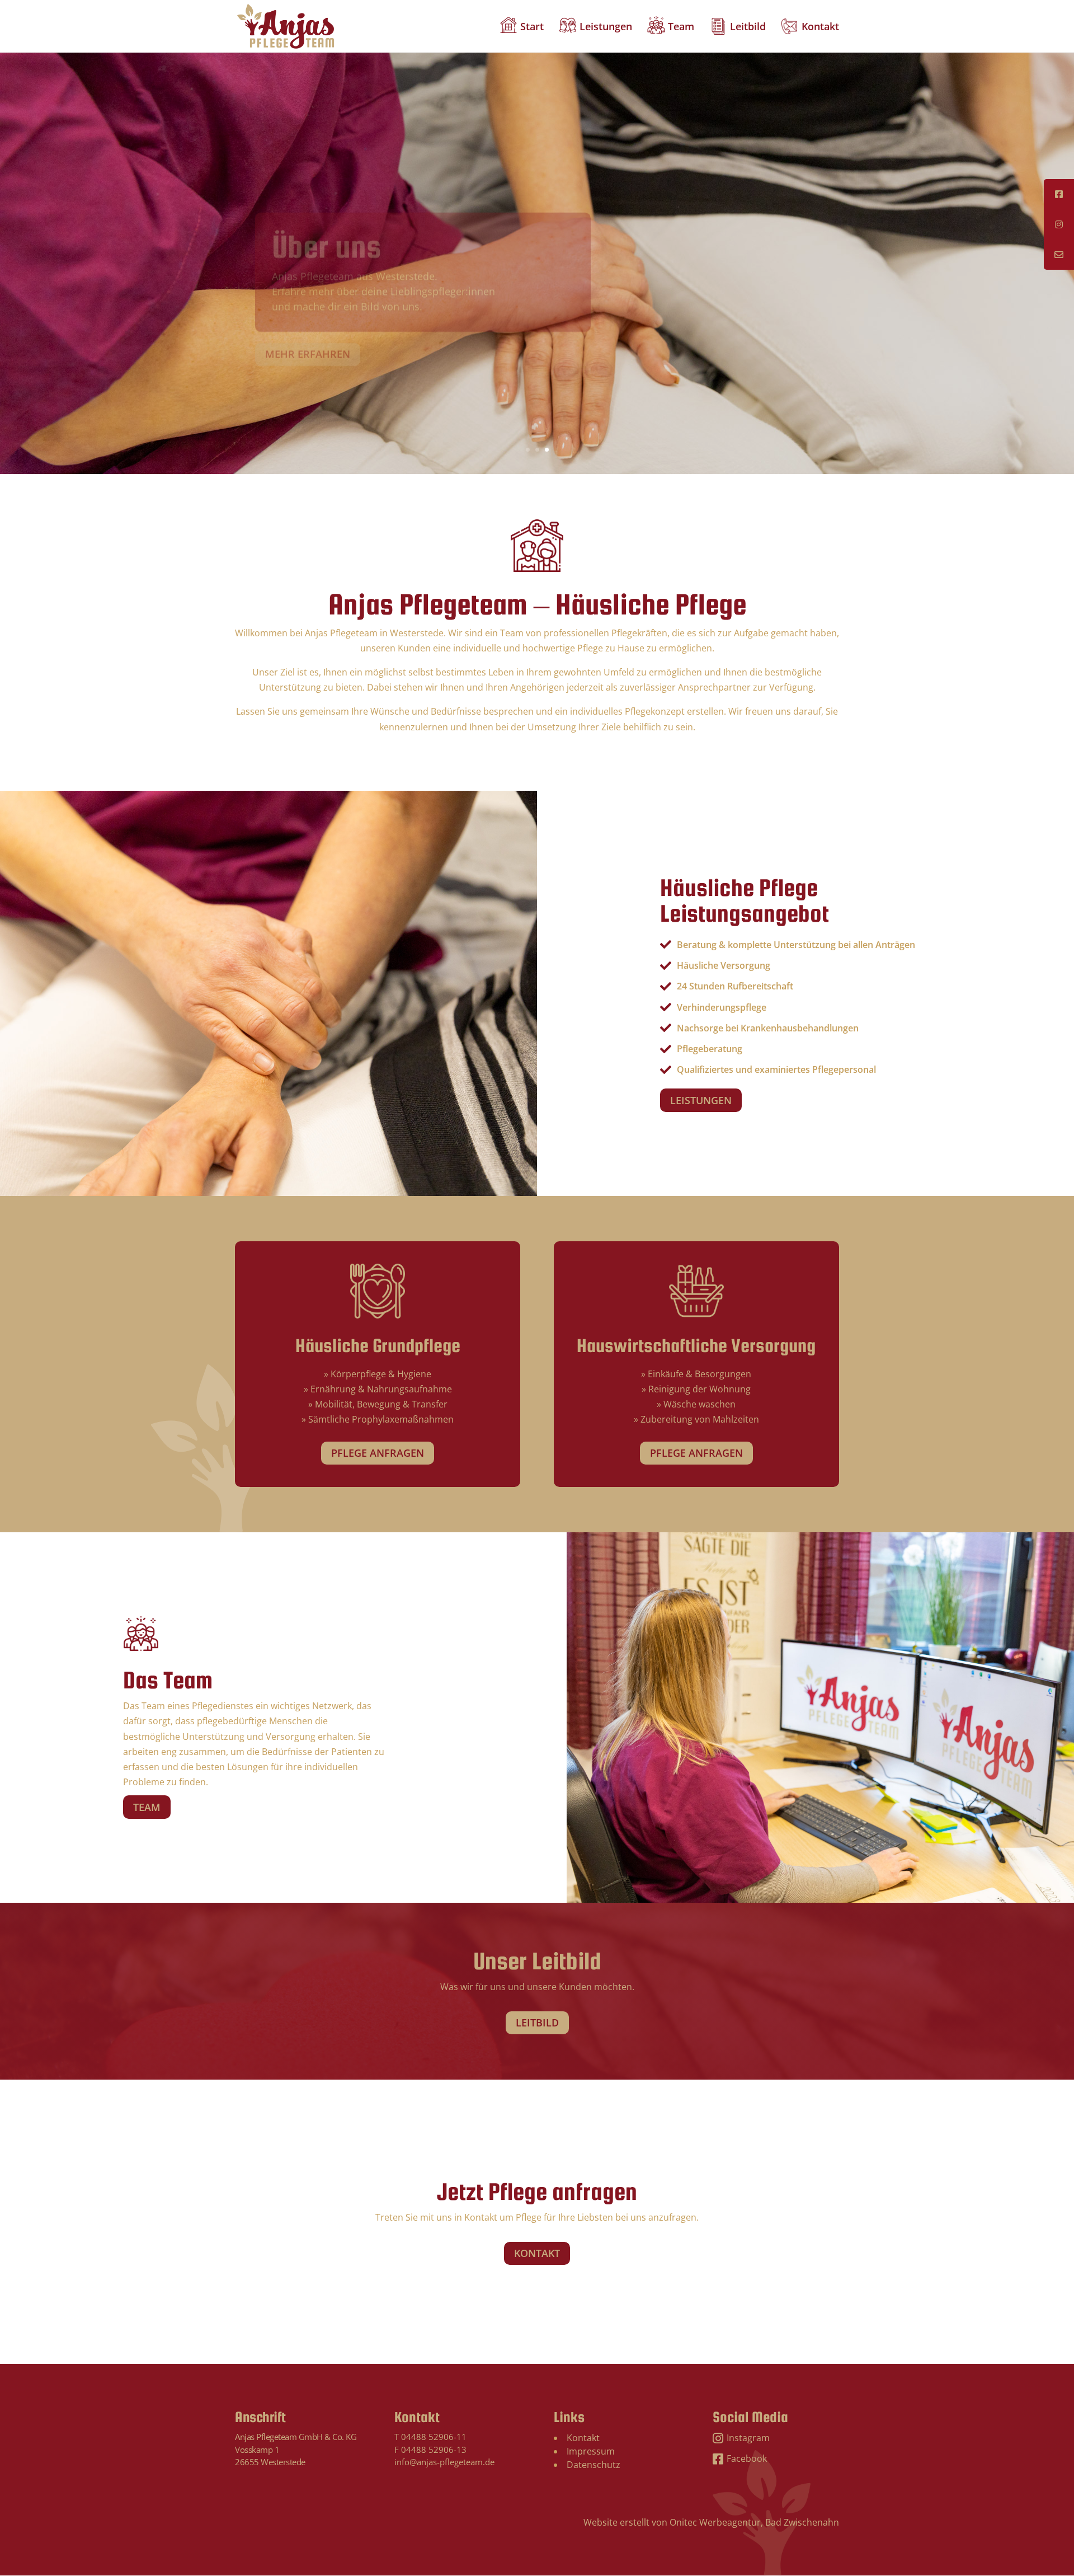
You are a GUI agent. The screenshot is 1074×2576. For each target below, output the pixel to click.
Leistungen (606, 28)
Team (681, 28)
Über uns (326, 220)
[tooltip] (1059, 194)
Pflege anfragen (378, 1453)
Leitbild (748, 28)
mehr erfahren (308, 328)
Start (532, 28)
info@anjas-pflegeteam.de (444, 2462)
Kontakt (820, 28)
